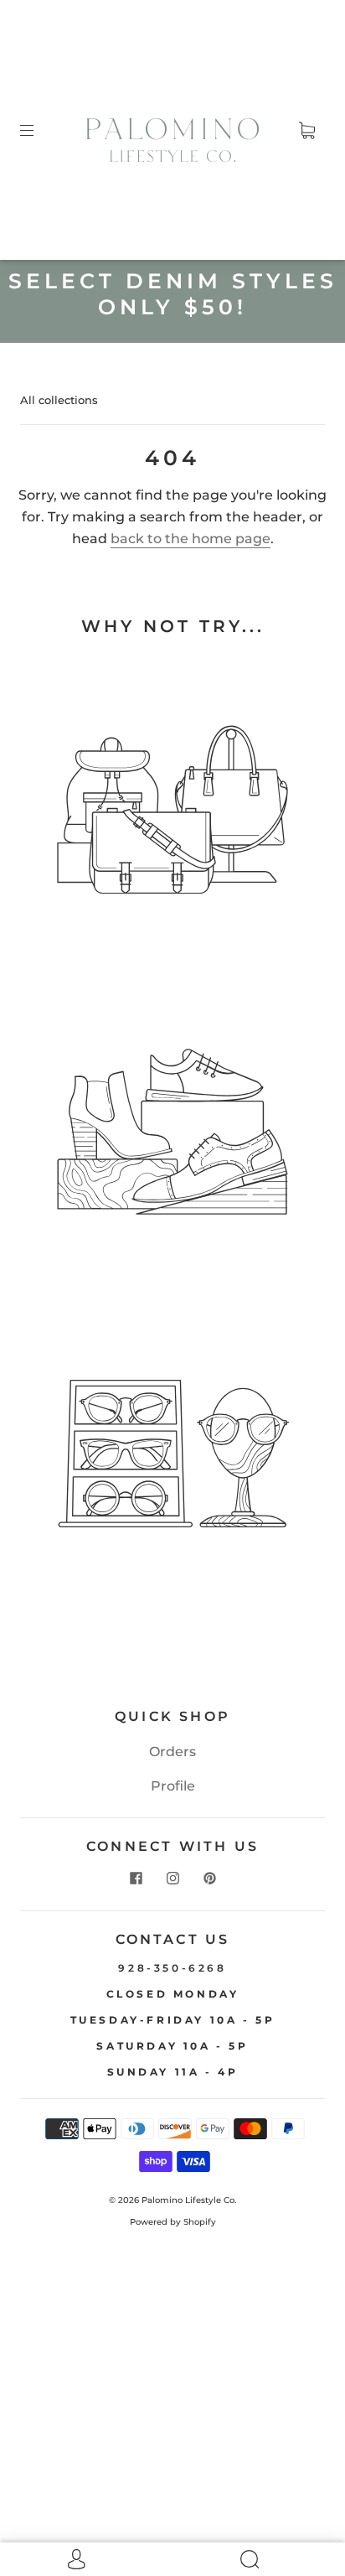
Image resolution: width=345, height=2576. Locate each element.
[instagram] (172, 1879)
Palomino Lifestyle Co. (189, 2200)
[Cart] (306, 130)
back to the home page (191, 539)
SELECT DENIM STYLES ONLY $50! (173, 294)
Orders (172, 1752)
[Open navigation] (39, 130)
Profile (173, 1786)
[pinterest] (209, 1879)
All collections (59, 400)
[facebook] (136, 1879)
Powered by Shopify (173, 2222)
